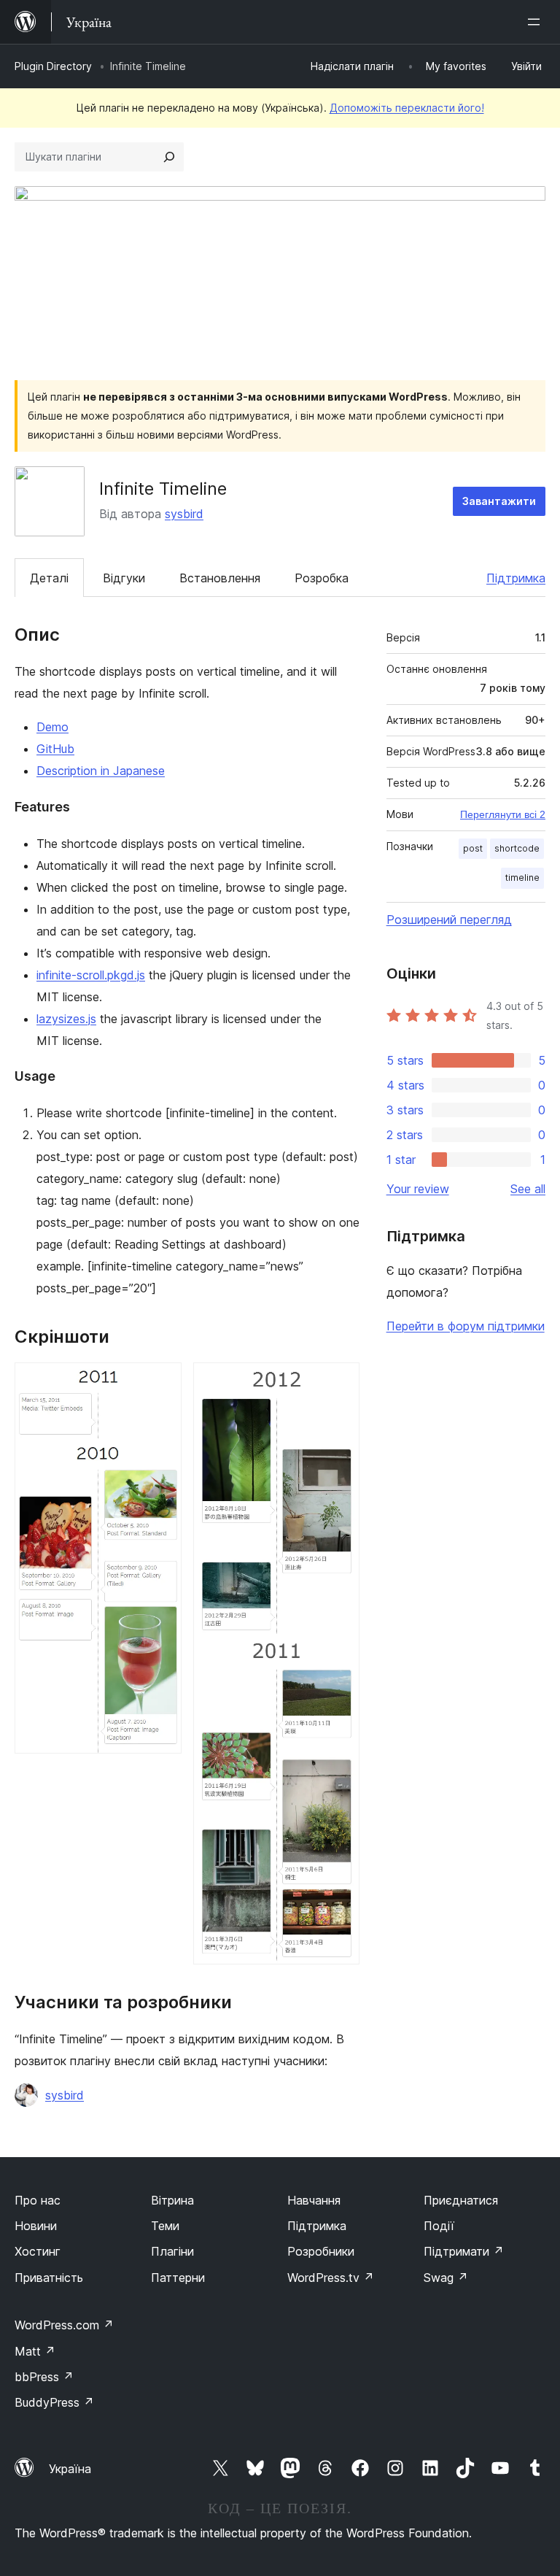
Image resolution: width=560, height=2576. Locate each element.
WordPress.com (64, 2325)
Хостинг (38, 2251)
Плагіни (172, 2251)
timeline (522, 878)
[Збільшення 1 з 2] (162, 1382)
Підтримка (516, 578)
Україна (70, 2469)
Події (439, 2226)
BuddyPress (54, 2402)
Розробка (322, 578)
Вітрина (172, 2200)
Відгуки (124, 578)
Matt (35, 2351)
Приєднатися (461, 2200)
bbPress (44, 2377)
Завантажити (499, 501)
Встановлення (220, 578)
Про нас (38, 2200)
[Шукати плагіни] (169, 157)
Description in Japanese (101, 771)
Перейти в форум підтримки (466, 1326)
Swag (446, 2278)
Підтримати (464, 2251)
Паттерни (178, 2278)
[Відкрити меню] (537, 22)
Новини (36, 2226)
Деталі (49, 578)
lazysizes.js (66, 1019)
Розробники (321, 2251)
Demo (52, 727)
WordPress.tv (331, 2278)
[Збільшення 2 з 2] (340, 1382)
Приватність (49, 2278)
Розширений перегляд (449, 919)
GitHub (55, 749)
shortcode (517, 848)
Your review (418, 1189)
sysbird (184, 514)
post (473, 848)
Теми (165, 2226)
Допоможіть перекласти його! (407, 108)
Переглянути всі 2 (503, 814)
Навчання (314, 2200)
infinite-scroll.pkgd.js (91, 975)
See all (528, 1189)
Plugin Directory (53, 66)
